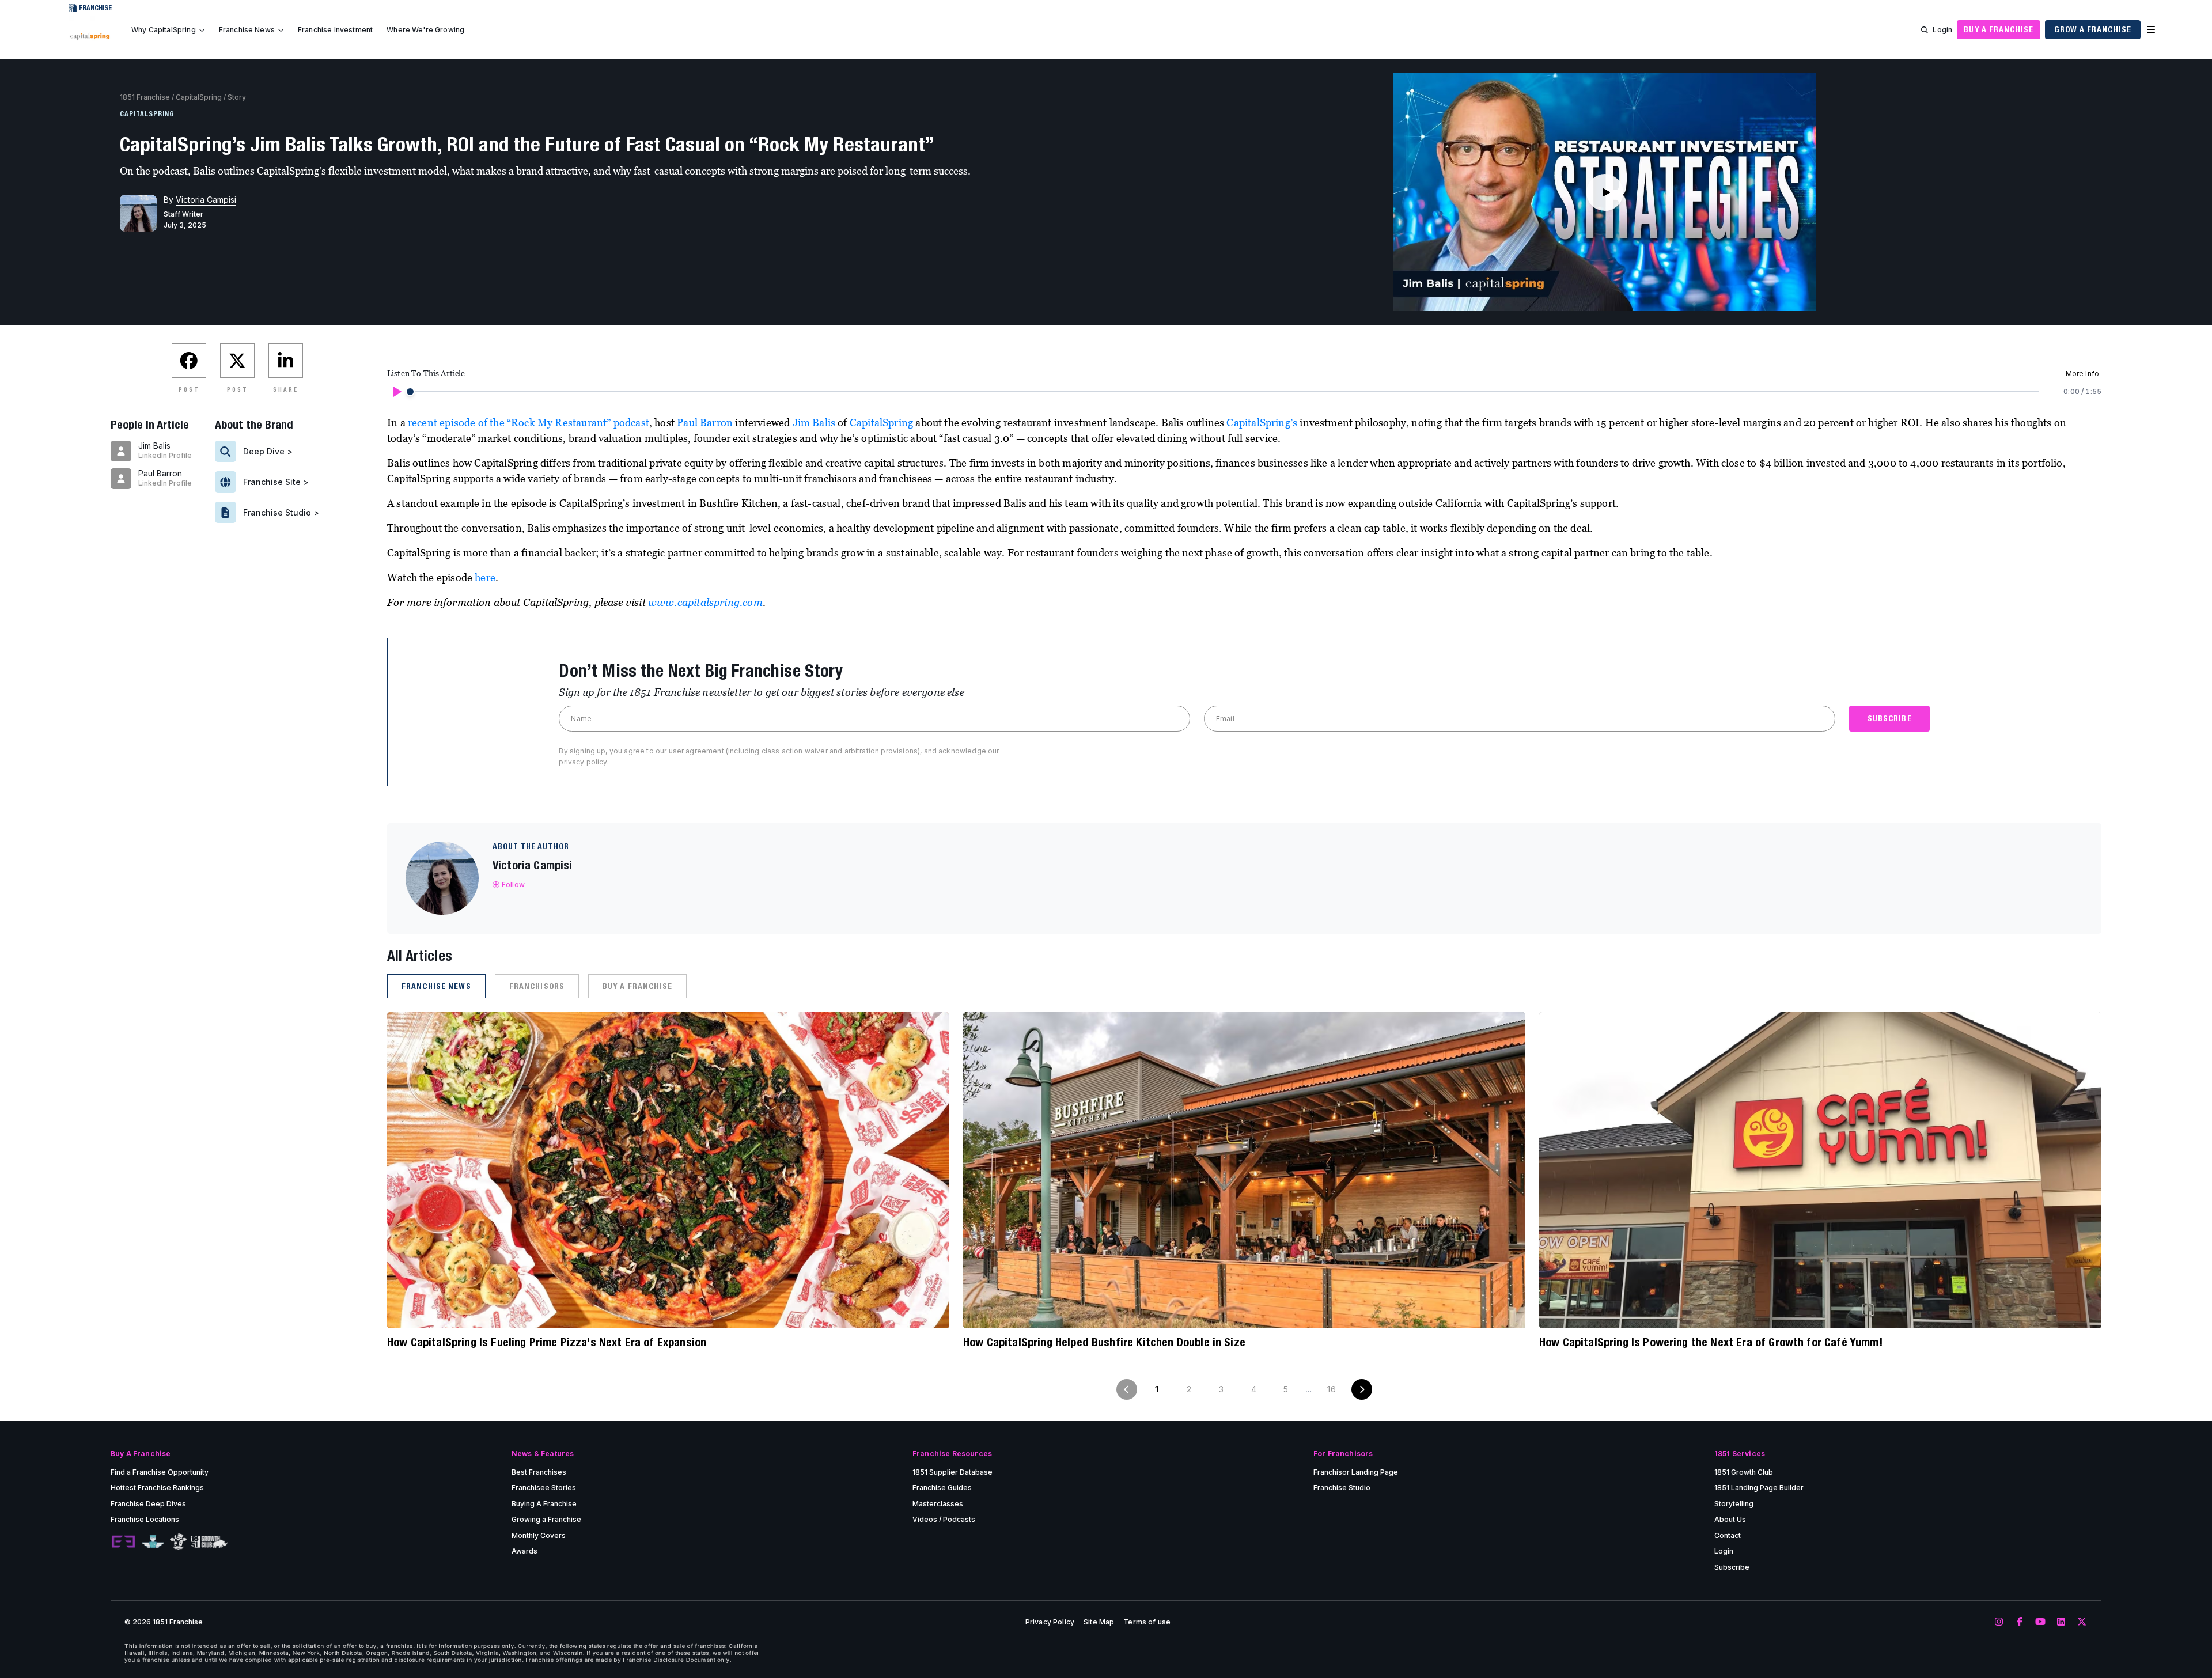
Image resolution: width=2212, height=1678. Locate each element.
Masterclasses (938, 1504)
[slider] (410, 392)
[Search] (1925, 30)
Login (1942, 30)
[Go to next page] (1362, 1389)
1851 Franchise (145, 97)
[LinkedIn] (2061, 1622)
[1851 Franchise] (90, 36)
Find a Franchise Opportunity (160, 1472)
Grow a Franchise (2093, 29)
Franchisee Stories (544, 1488)
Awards (524, 1551)
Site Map (1099, 1622)
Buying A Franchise (544, 1504)
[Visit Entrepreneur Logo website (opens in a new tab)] (123, 1542)
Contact (1728, 1535)
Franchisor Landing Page (1356, 1472)
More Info (2082, 374)
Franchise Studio (1342, 1488)
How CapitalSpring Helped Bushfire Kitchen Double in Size (1104, 1342)
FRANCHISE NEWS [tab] (436, 986)
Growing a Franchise (546, 1519)
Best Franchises (539, 1472)
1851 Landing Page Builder (1759, 1488)
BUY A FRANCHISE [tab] (637, 986)
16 (1331, 1389)
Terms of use (1147, 1622)
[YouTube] (2040, 1622)
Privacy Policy (1050, 1622)
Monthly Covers (539, 1535)
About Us (1730, 1519)
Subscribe (1732, 1567)
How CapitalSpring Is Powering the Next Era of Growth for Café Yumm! (1711, 1342)
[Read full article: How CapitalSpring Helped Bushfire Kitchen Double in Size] (1244, 1170)
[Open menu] (2151, 30)
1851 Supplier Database (952, 1472)
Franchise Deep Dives (148, 1504)
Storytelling (1734, 1504)
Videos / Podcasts (944, 1519)
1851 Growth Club (1744, 1472)
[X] (2082, 1622)
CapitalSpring (199, 97)
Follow (513, 885)
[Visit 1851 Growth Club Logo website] (209, 1542)
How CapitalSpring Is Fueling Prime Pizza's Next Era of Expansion (547, 1342)
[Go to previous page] (1127, 1389)
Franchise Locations (145, 1519)
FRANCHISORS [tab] (537, 986)
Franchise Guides (942, 1488)
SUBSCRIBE (1890, 718)
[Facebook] (2020, 1622)
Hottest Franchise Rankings (157, 1488)
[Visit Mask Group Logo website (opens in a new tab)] (178, 1542)
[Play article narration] (396, 392)
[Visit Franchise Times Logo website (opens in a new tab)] (153, 1542)
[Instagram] (1999, 1622)
